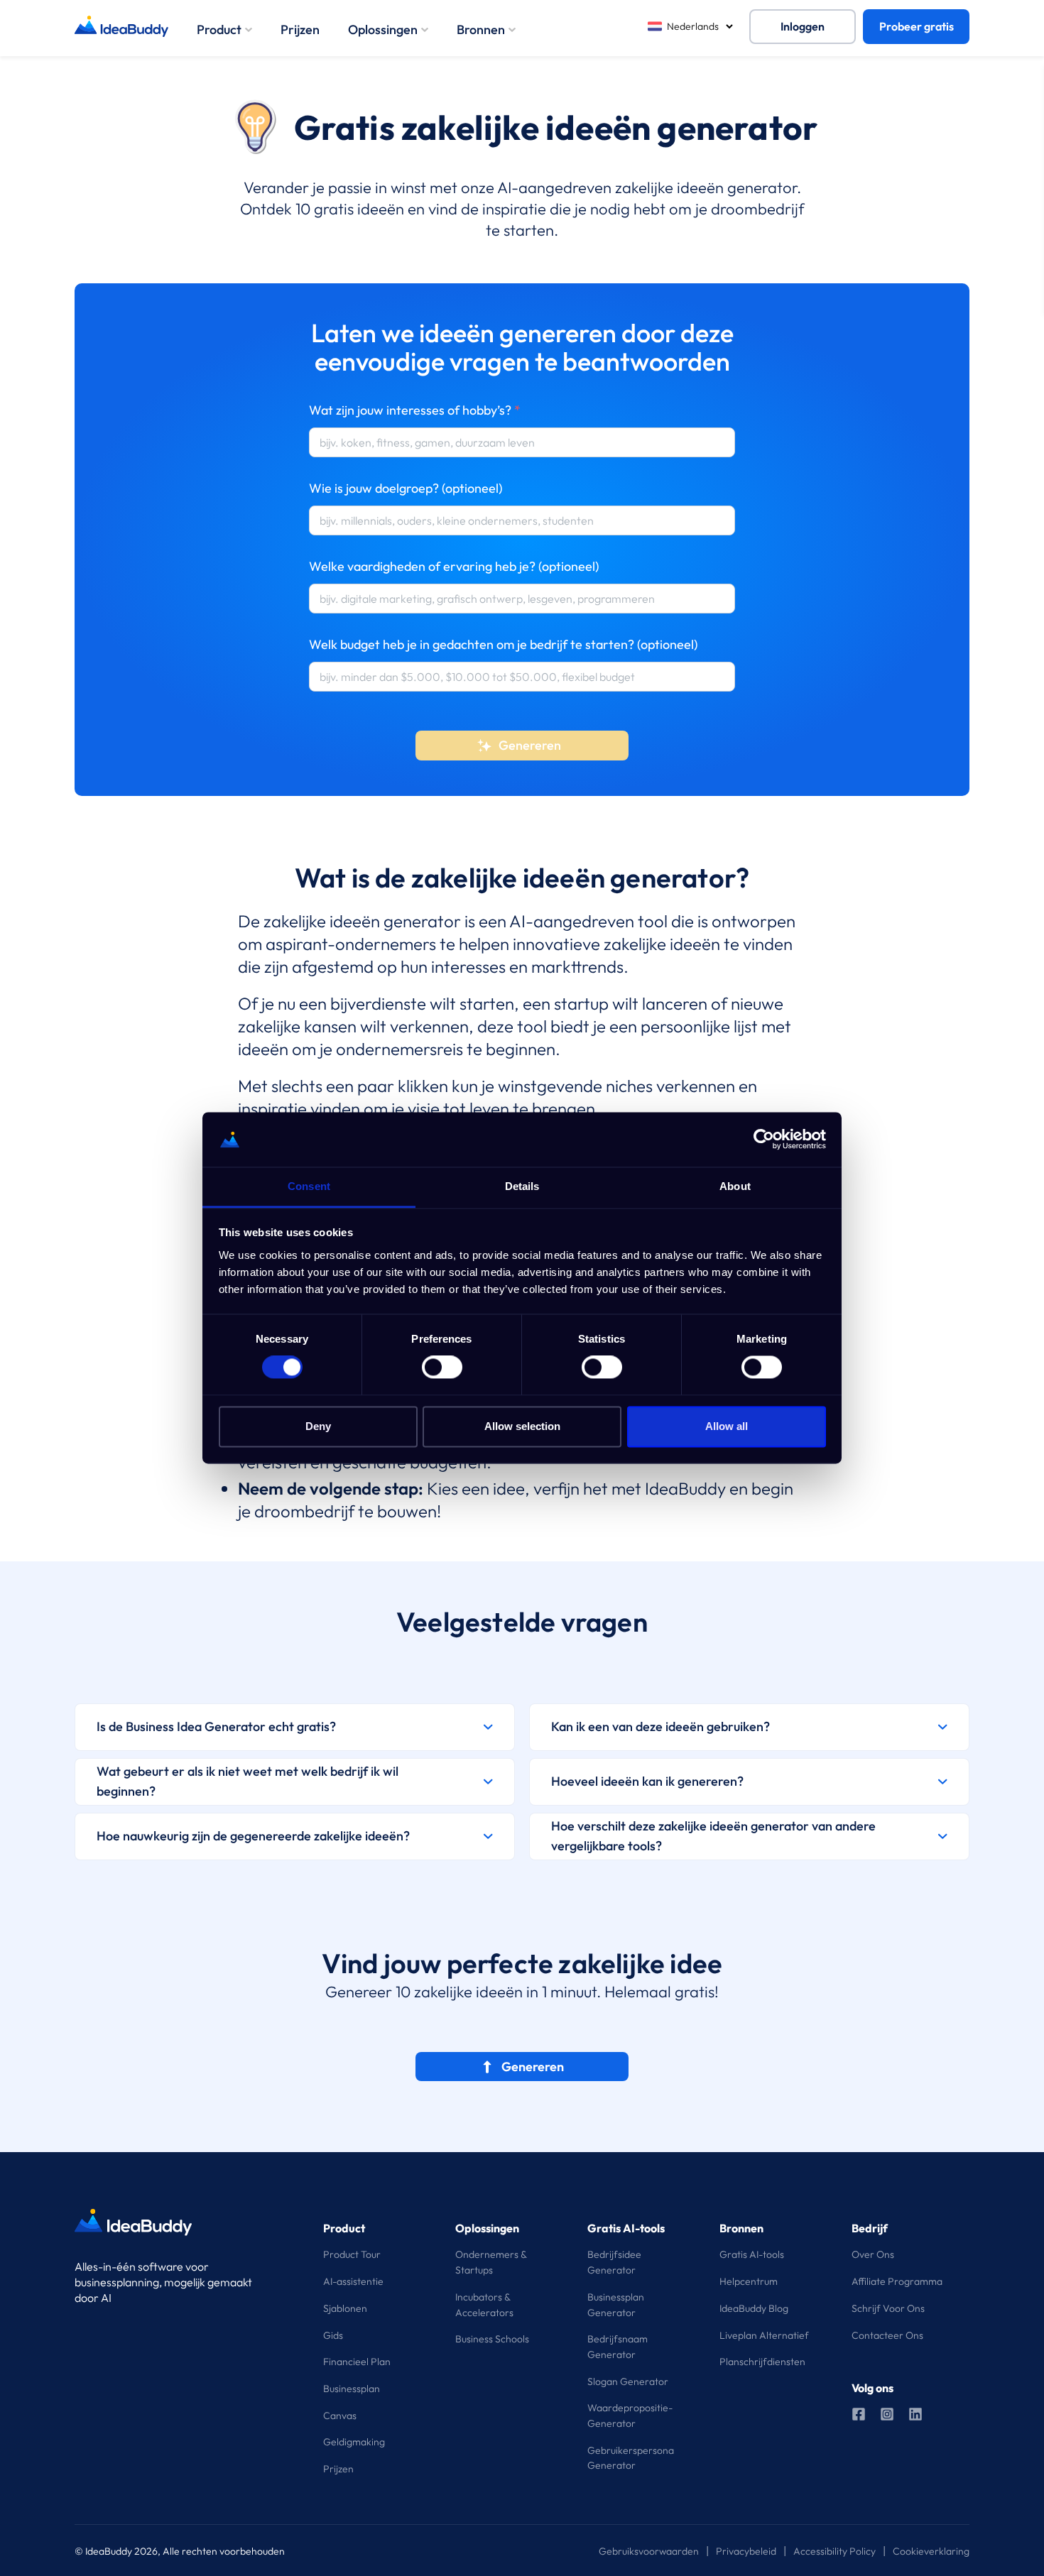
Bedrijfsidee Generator (614, 2262)
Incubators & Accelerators (484, 2305)
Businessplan (352, 2389)
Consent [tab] (309, 1186)
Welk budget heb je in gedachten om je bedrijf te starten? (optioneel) (503, 644)
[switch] (442, 1368)
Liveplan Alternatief (764, 2335)
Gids (333, 2335)
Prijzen (300, 29)
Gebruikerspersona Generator (631, 2458)
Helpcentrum (749, 2281)
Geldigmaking (354, 2442)
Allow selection (522, 1426)
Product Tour (352, 2254)
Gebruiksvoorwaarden (649, 2551)
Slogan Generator (628, 2381)
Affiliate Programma (897, 2281)
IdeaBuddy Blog (754, 2308)
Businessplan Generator (616, 2305)
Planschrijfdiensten (762, 2362)
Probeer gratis (917, 26)
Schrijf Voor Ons (888, 2308)
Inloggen (803, 26)
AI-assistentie (353, 2281)
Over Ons (873, 2254)
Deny (318, 1426)
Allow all (727, 1426)
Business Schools (492, 2339)
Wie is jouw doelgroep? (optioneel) (406, 488)
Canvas (340, 2416)
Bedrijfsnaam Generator (618, 2347)
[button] (295, 1727)
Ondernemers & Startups (491, 2262)
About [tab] (735, 1186)
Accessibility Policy (834, 2551)
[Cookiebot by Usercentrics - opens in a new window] (764, 1140)
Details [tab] (522, 1186)
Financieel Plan (357, 2362)
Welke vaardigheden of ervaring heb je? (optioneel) (454, 566)
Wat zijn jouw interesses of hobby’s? (415, 410)
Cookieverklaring (931, 2551)
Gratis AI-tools (752, 2254)
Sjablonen (345, 2308)
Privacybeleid (746, 2551)
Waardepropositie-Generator (630, 2416)
